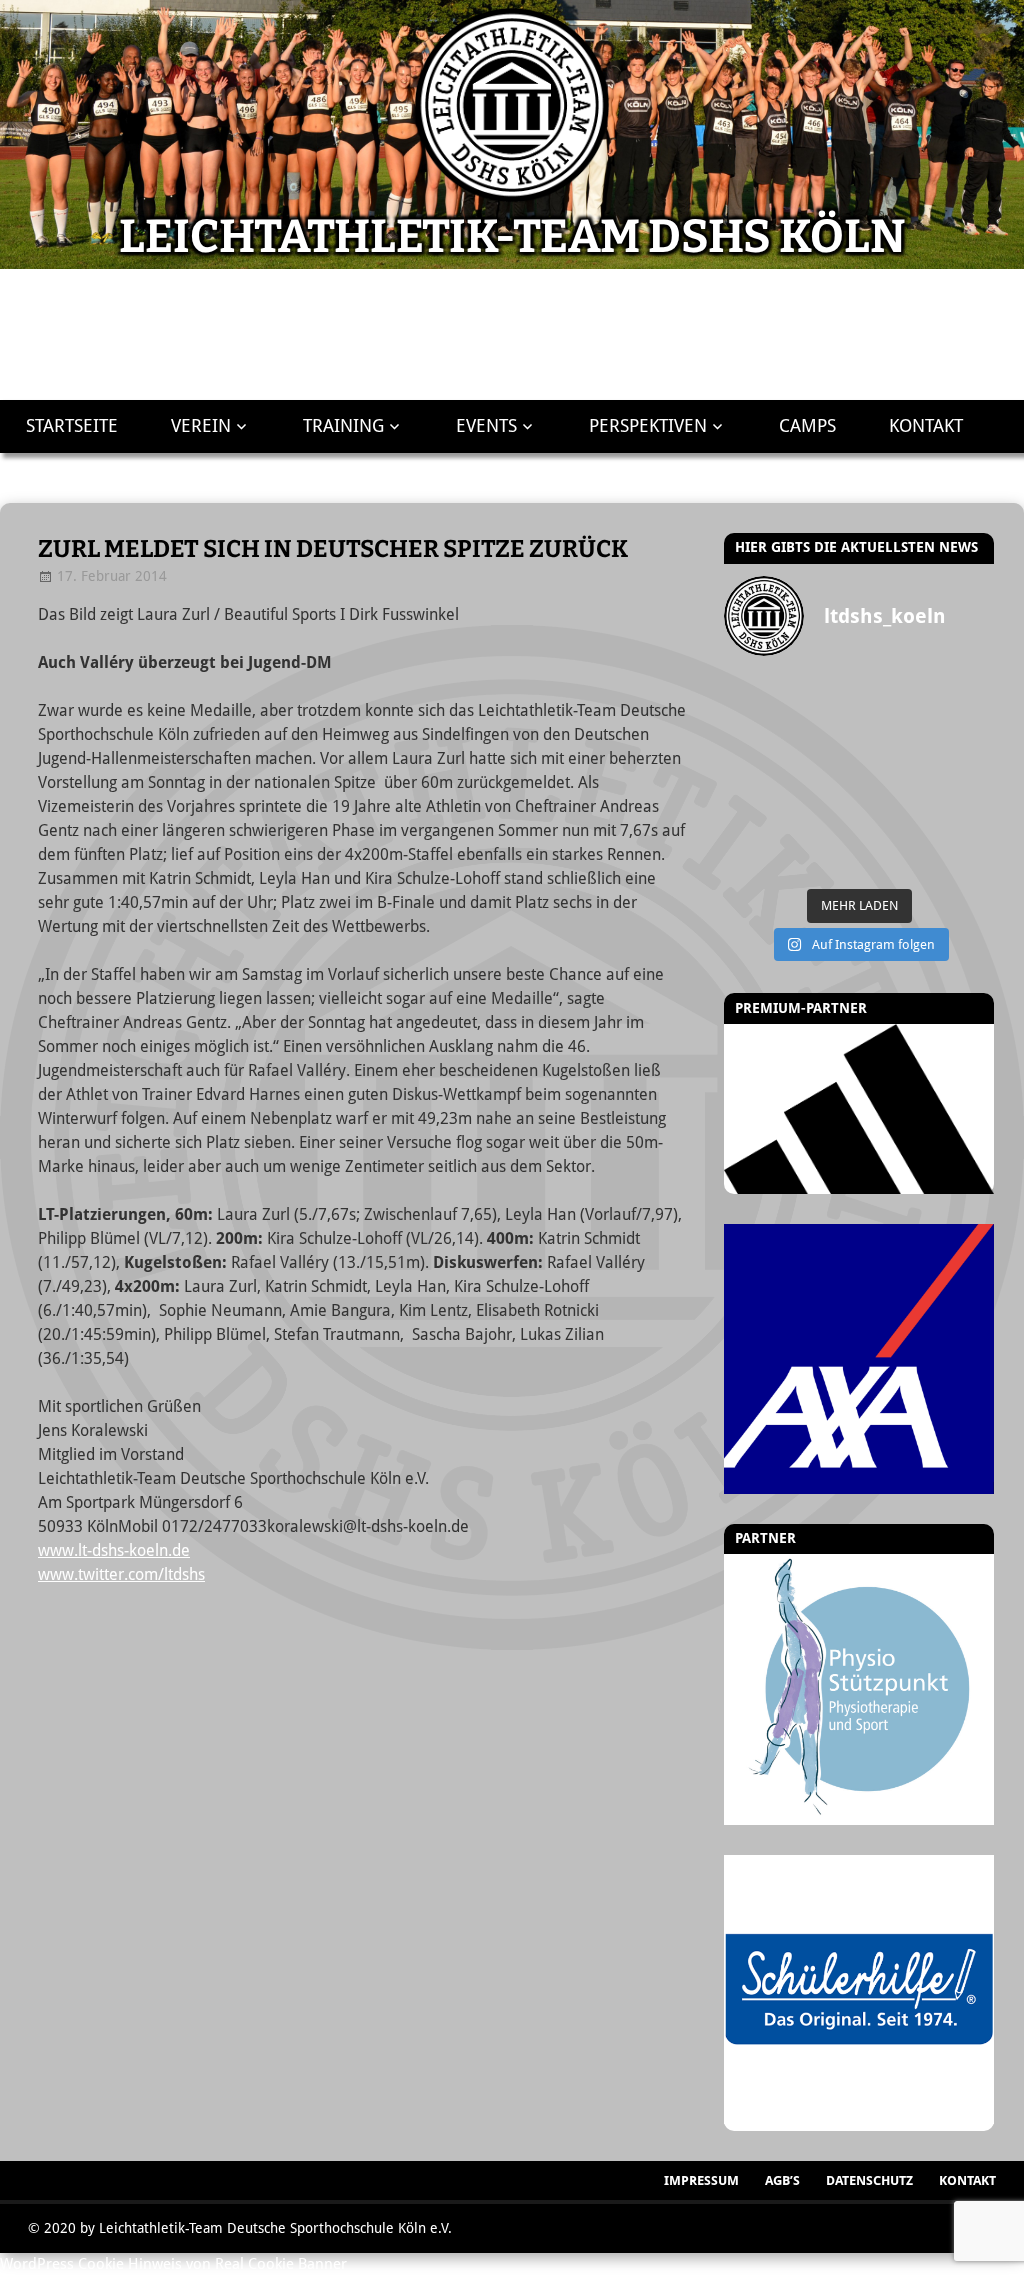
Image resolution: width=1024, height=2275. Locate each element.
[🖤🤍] (893, 814)
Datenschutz (869, 2180)
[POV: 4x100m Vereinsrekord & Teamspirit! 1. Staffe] (757, 698)
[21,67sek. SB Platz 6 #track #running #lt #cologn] (893, 736)
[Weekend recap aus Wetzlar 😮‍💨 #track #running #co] (825, 736)
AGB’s (782, 2180)
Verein (201, 426)
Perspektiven (648, 426)
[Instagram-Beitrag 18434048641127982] (757, 775)
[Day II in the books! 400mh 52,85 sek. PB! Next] (825, 814)
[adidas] (859, 1109)
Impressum (701, 2180)
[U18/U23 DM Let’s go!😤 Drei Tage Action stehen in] (893, 853)
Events (486, 426)
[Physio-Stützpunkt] (859, 1689)
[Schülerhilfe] (859, 2119)
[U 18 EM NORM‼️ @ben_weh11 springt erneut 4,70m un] (961, 853)
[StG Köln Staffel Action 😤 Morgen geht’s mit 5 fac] (893, 775)
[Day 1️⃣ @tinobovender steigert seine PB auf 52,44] (825, 698)
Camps (807, 426)
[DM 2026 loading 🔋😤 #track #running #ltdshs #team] (961, 698)
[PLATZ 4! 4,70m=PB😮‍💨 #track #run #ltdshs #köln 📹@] (757, 814)
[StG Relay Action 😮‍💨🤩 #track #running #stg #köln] (961, 814)
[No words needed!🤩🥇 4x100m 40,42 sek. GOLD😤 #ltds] (825, 853)
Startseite (72, 426)
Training (343, 426)
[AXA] (859, 1359)
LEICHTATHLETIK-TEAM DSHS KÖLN (512, 236)
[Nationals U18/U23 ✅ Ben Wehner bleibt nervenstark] (961, 775)
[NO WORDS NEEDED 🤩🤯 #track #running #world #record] (757, 736)
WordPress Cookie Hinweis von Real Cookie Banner (173, 2264)
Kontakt (926, 426)
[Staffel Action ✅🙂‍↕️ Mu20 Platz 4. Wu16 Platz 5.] (825, 775)
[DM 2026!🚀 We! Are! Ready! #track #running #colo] (893, 698)
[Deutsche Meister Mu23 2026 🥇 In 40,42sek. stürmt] (757, 853)
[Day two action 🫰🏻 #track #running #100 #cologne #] (961, 736)
